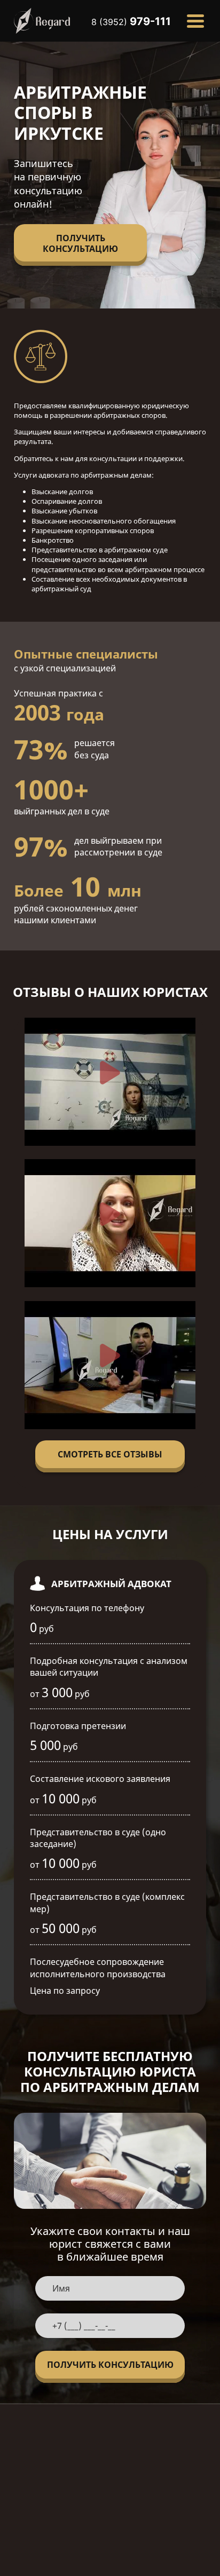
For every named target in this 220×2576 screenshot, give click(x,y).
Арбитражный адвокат (111, 1584)
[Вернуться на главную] (42, 21)
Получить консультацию (80, 243)
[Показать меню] (195, 21)
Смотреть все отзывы (110, 1454)
